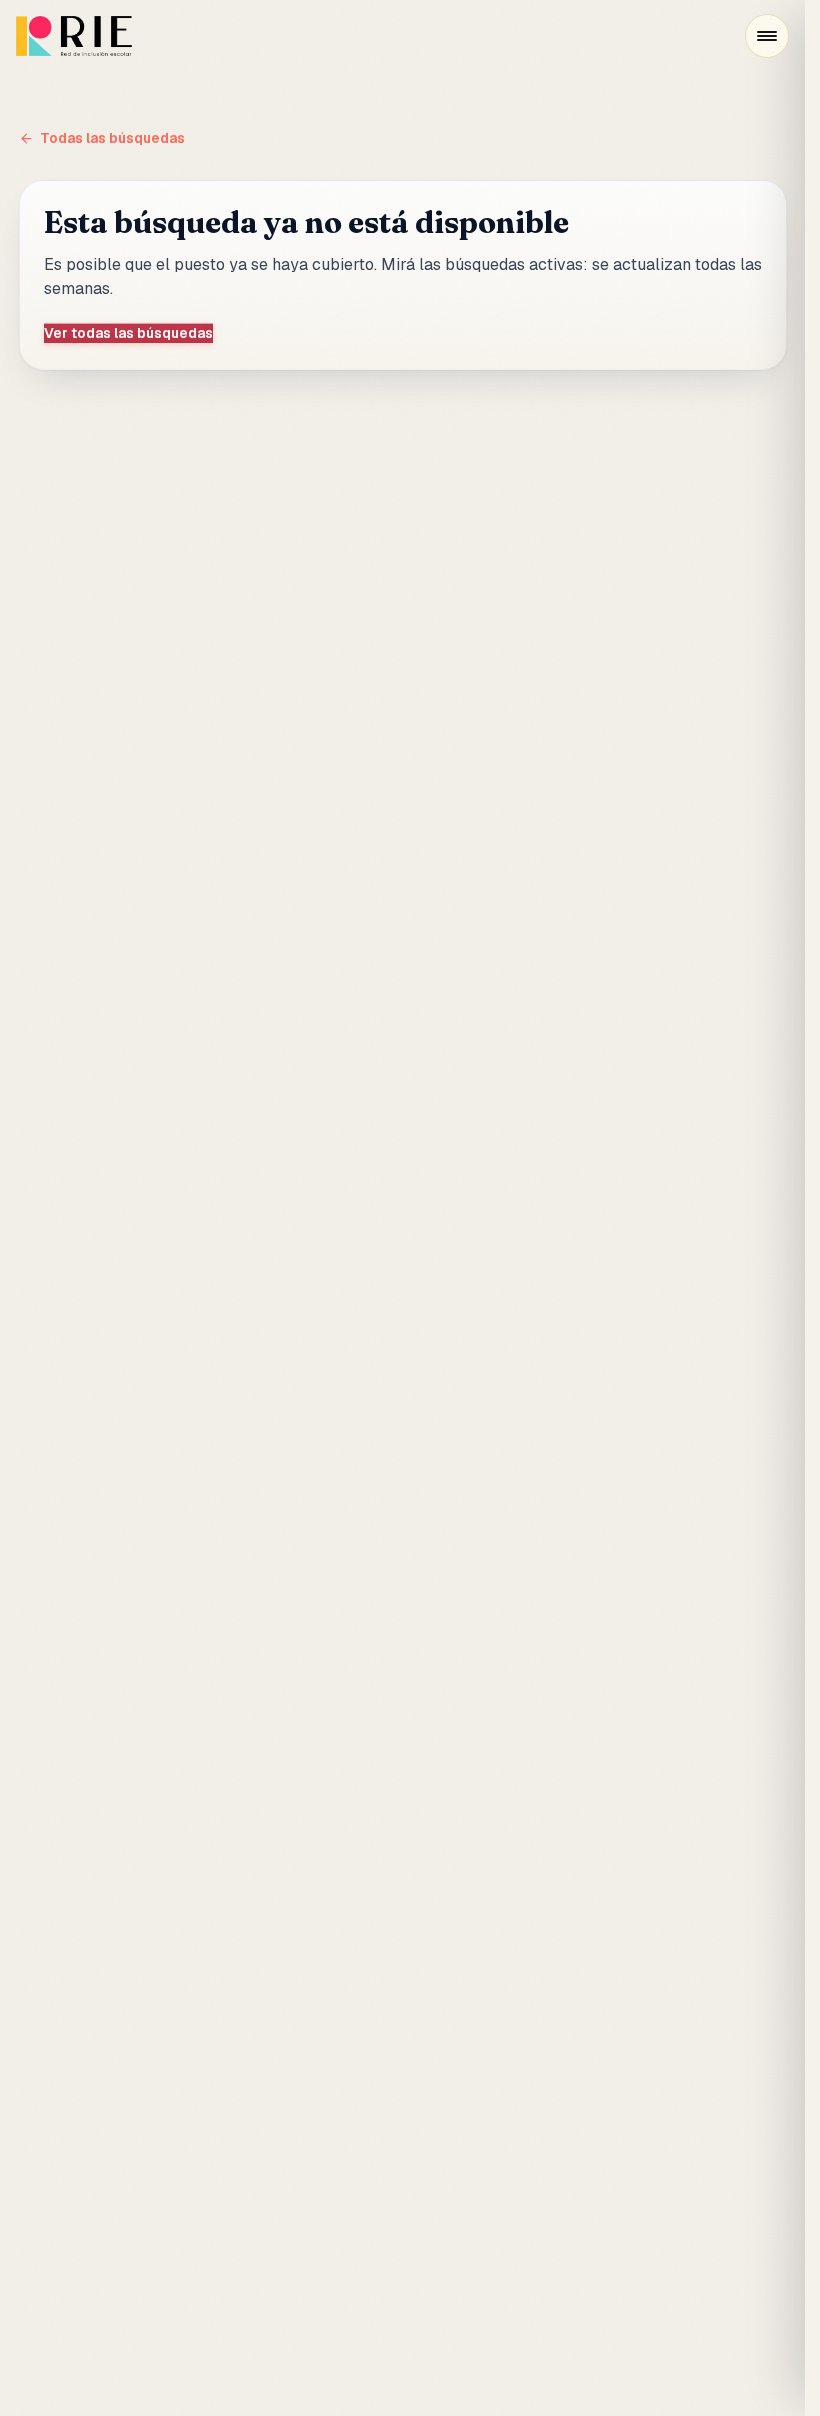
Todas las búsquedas (112, 138)
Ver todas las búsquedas (128, 333)
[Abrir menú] (767, 36)
